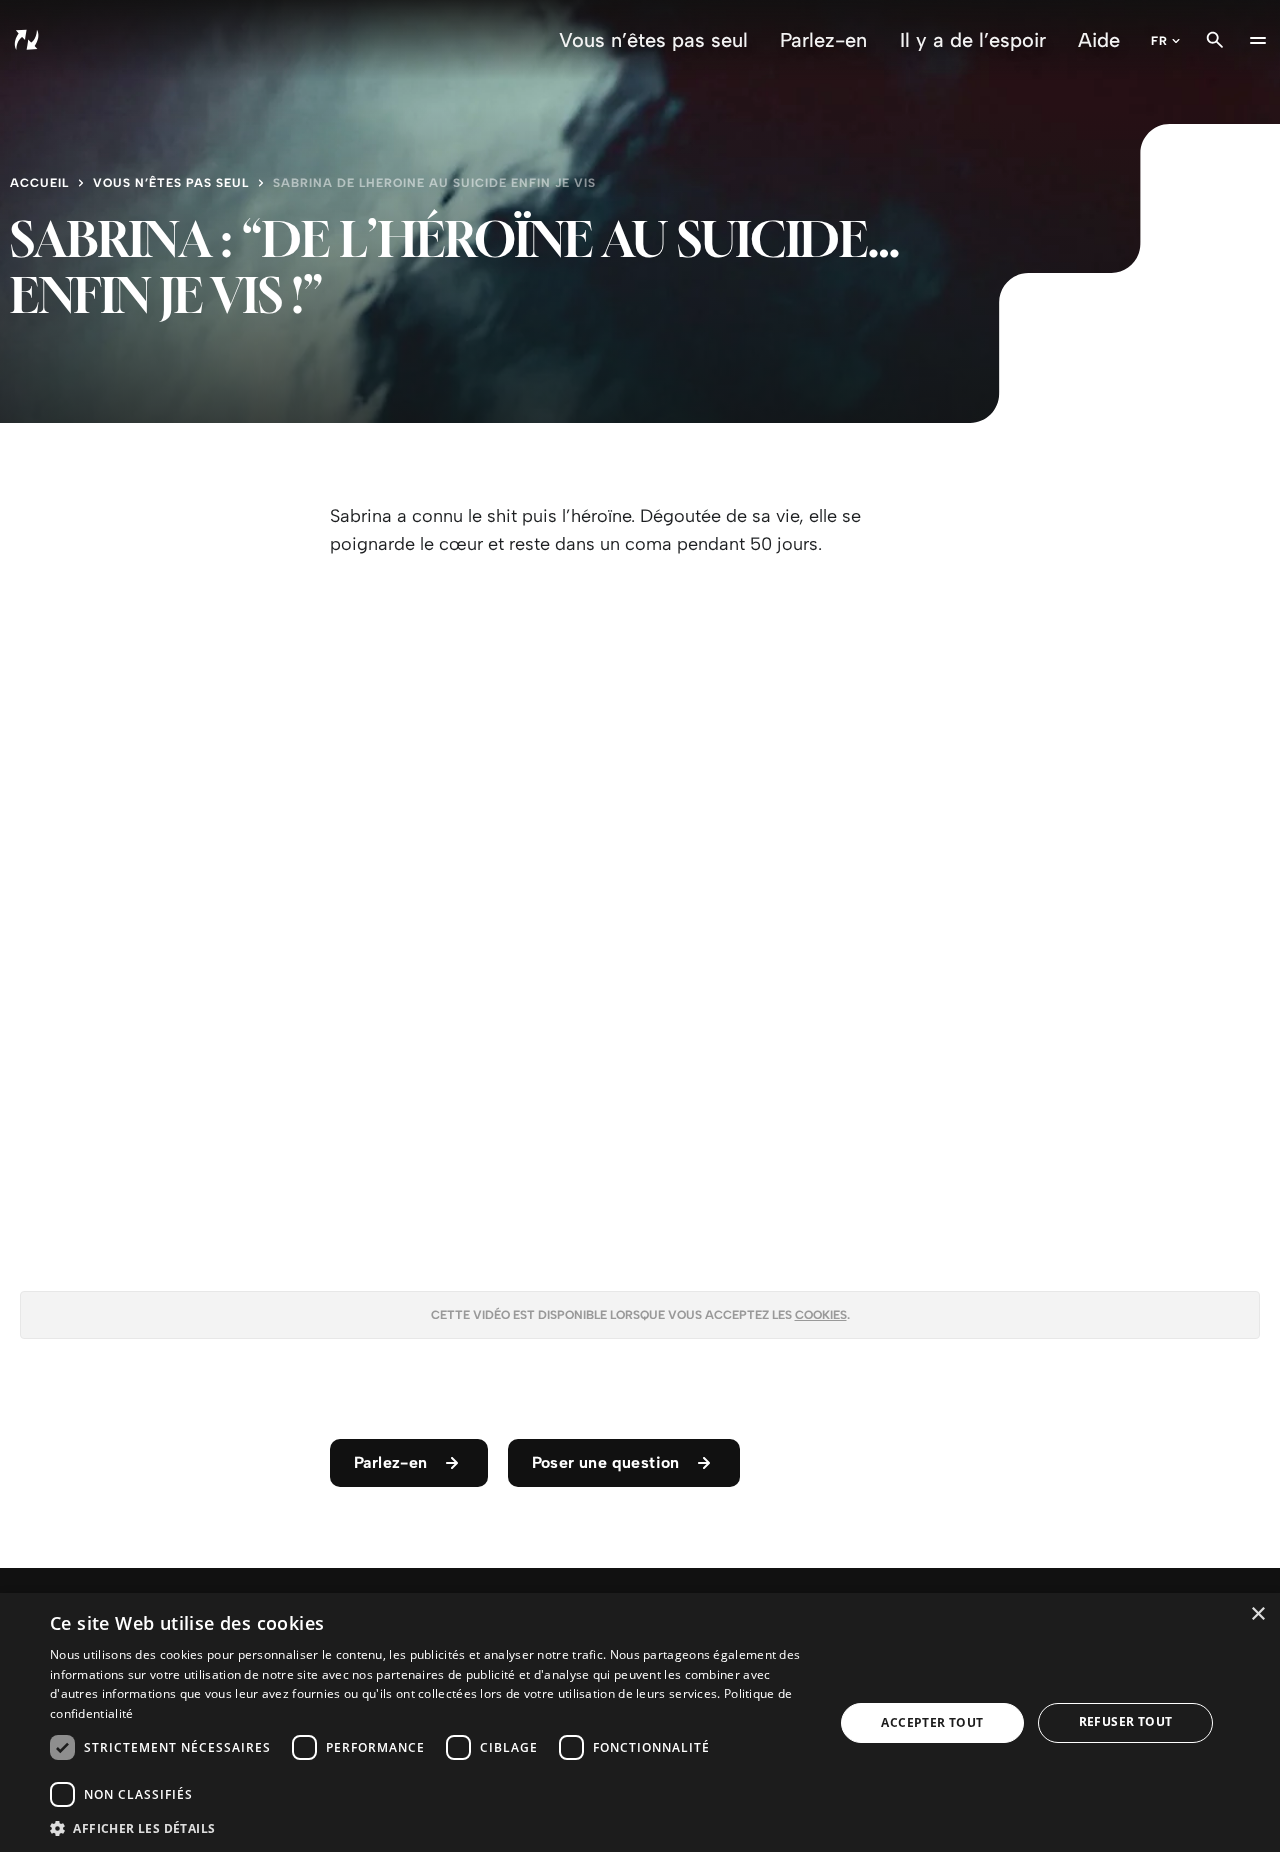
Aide (1099, 40)
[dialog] (640, 1722)
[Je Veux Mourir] (110, 40)
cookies (821, 1315)
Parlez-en (823, 40)
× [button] (1257, 1614)
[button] (430, 1827)
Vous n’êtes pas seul (653, 40)
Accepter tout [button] (932, 1722)
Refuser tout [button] (1126, 1721)
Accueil (39, 183)
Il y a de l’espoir (973, 40)
